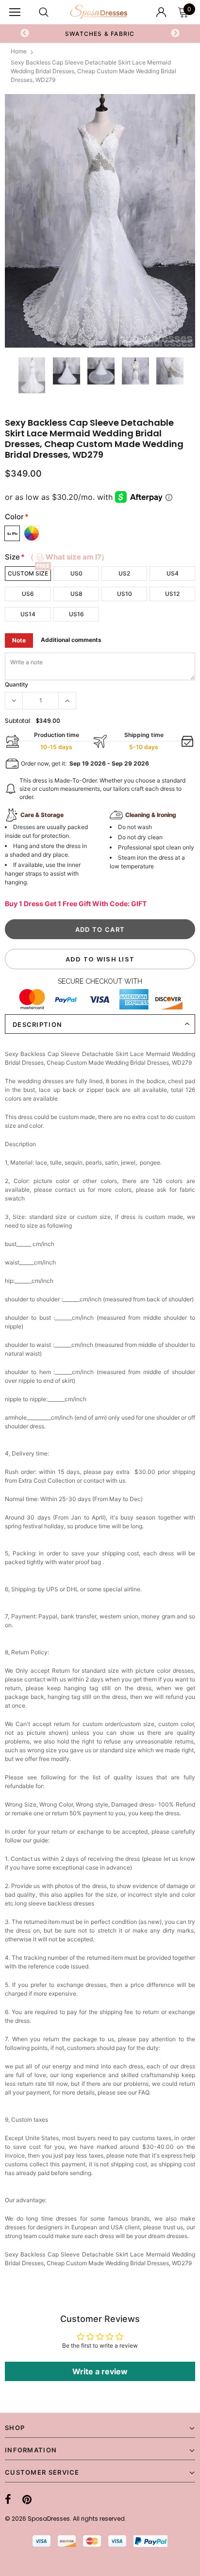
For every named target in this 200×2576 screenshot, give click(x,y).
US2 (124, 573)
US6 (28, 594)
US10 (125, 594)
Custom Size (28, 573)
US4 (173, 573)
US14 (28, 614)
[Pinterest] (27, 2500)
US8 (76, 594)
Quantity (17, 684)
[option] (100, 221)
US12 (172, 594)
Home (19, 51)
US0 (76, 573)
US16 (76, 614)
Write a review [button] (100, 2371)
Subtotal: (18, 721)
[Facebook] (8, 2500)
